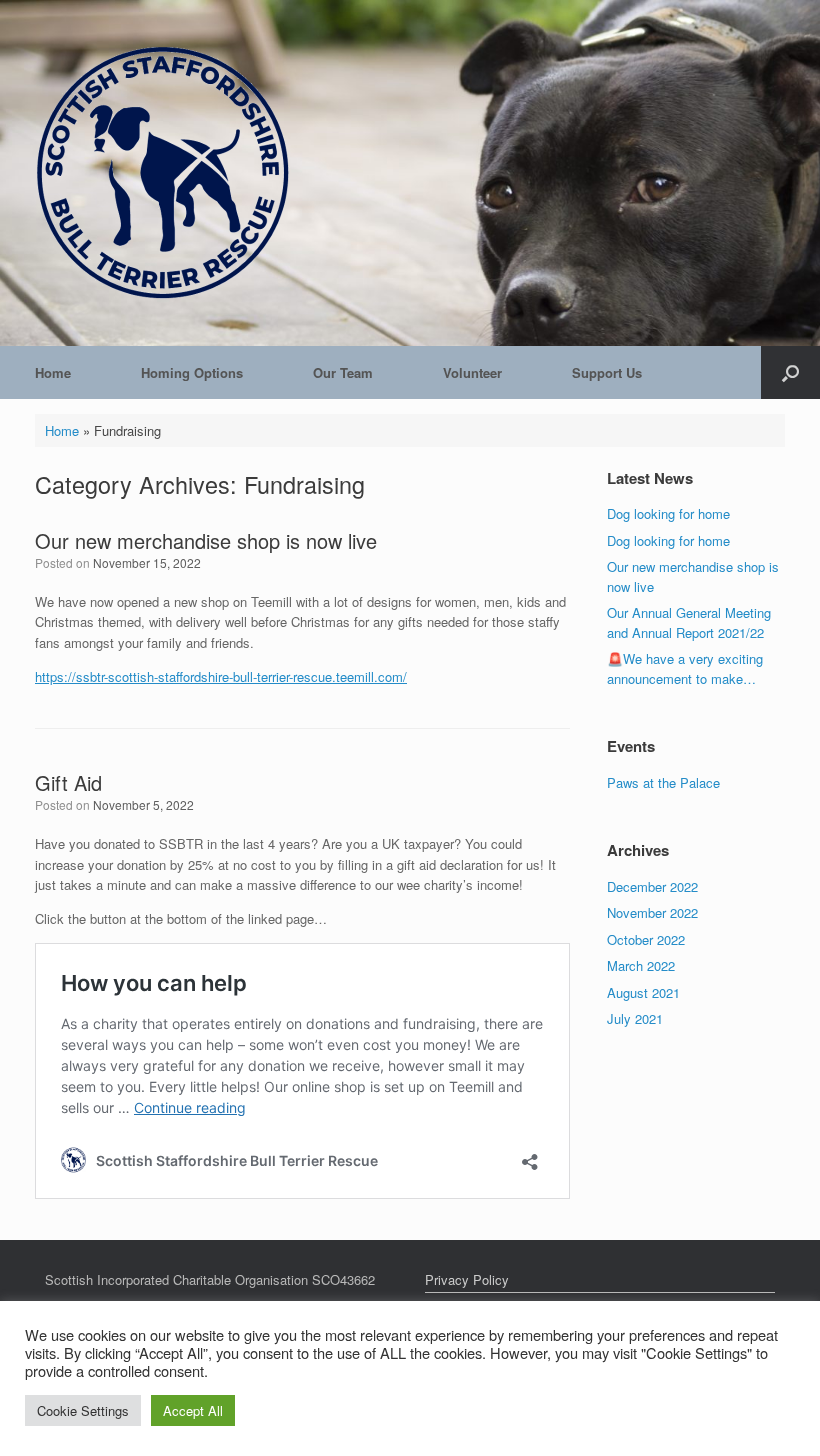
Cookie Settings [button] (83, 1410)
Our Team (343, 372)
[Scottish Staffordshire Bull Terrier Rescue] (163, 173)
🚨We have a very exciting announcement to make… (685, 668)
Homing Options (192, 372)
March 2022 (641, 965)
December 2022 (652, 886)
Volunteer (472, 372)
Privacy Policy (467, 1279)
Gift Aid (68, 782)
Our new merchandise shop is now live (206, 540)
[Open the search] (790, 372)
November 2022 (652, 912)
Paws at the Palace (663, 782)
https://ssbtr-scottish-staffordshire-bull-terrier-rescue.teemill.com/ (221, 676)
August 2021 (643, 992)
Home (53, 372)
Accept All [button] (193, 1410)
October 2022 (646, 939)
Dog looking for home (668, 513)
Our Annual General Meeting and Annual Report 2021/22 (689, 622)
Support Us (607, 372)
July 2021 (635, 1018)
